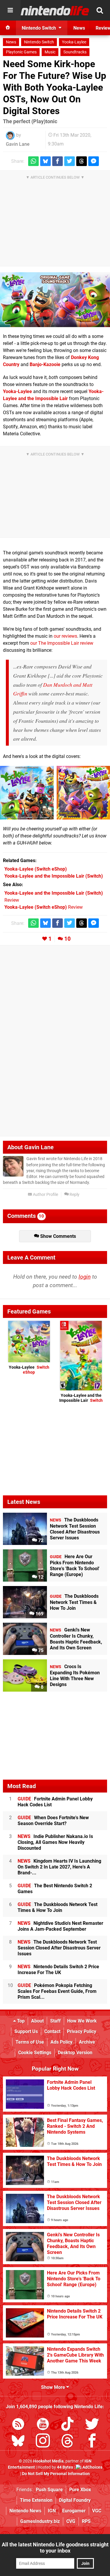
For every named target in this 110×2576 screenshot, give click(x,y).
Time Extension (36, 2500)
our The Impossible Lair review (62, 643)
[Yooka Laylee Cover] (27, 793)
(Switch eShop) (36, 869)
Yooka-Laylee (74, 42)
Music (50, 52)
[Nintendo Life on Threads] (67, 2442)
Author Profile (45, 1195)
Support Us (26, 2031)
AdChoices (92, 2467)
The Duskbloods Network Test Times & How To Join (57, 1907)
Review (44, 907)
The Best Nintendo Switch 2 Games (55, 1889)
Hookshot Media (48, 2461)
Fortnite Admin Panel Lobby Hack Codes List (55, 1802)
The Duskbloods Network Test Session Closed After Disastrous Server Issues (59, 1948)
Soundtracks (75, 52)
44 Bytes (65, 2467)
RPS (86, 2521)
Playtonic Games (21, 52)
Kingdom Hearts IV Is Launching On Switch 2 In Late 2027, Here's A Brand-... (59, 1867)
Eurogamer (74, 2511)
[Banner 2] (55, 300)
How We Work (82, 2021)
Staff (55, 2021)
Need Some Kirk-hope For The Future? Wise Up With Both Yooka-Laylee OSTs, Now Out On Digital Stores (55, 87)
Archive (87, 2042)
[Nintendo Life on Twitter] (92, 2425)
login (85, 1277)
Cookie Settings (35, 2053)
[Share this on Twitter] (70, 161)
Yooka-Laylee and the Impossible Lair (81, 1398)
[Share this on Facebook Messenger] (94, 161)
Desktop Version (75, 2053)
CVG (71, 2521)
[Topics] (10, 10)
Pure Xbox (80, 2490)
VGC (97, 2511)
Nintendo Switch (39, 42)
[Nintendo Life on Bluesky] (18, 2442)
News (11, 42)
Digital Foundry (75, 2500)
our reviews (65, 636)
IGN (52, 2511)
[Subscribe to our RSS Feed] (18, 2425)
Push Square (49, 2490)
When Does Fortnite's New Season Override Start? (53, 1821)
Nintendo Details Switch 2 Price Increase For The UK (58, 1970)
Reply (74, 1195)
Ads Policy (61, 2042)
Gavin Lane (18, 144)
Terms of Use (30, 2042)
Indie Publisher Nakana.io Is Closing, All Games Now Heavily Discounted (55, 1842)
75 (40, 1650)
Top (20, 2021)
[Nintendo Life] (55, 11)
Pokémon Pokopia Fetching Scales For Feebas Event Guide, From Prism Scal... (57, 1991)
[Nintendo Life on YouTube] (43, 2425)
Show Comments (57, 1236)
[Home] (8, 28)
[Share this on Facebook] (57, 161)
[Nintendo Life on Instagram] (43, 2442)
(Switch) (54, 876)
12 (40, 1577)
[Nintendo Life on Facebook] (92, 2442)
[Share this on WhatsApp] (33, 161)
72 (40, 1540)
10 (67, 939)
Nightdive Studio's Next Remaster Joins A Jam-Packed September (60, 1926)
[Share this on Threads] (82, 161)
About (37, 2021)
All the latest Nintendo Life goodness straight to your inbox (55, 2548)
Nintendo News (25, 2511)
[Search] (100, 10)
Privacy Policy (82, 2031)
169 (39, 1614)
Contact (52, 2031)
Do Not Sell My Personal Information (56, 2474)
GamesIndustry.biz (40, 2521)
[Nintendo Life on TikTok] (67, 2425)
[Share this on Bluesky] (45, 161)
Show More (54, 2387)
